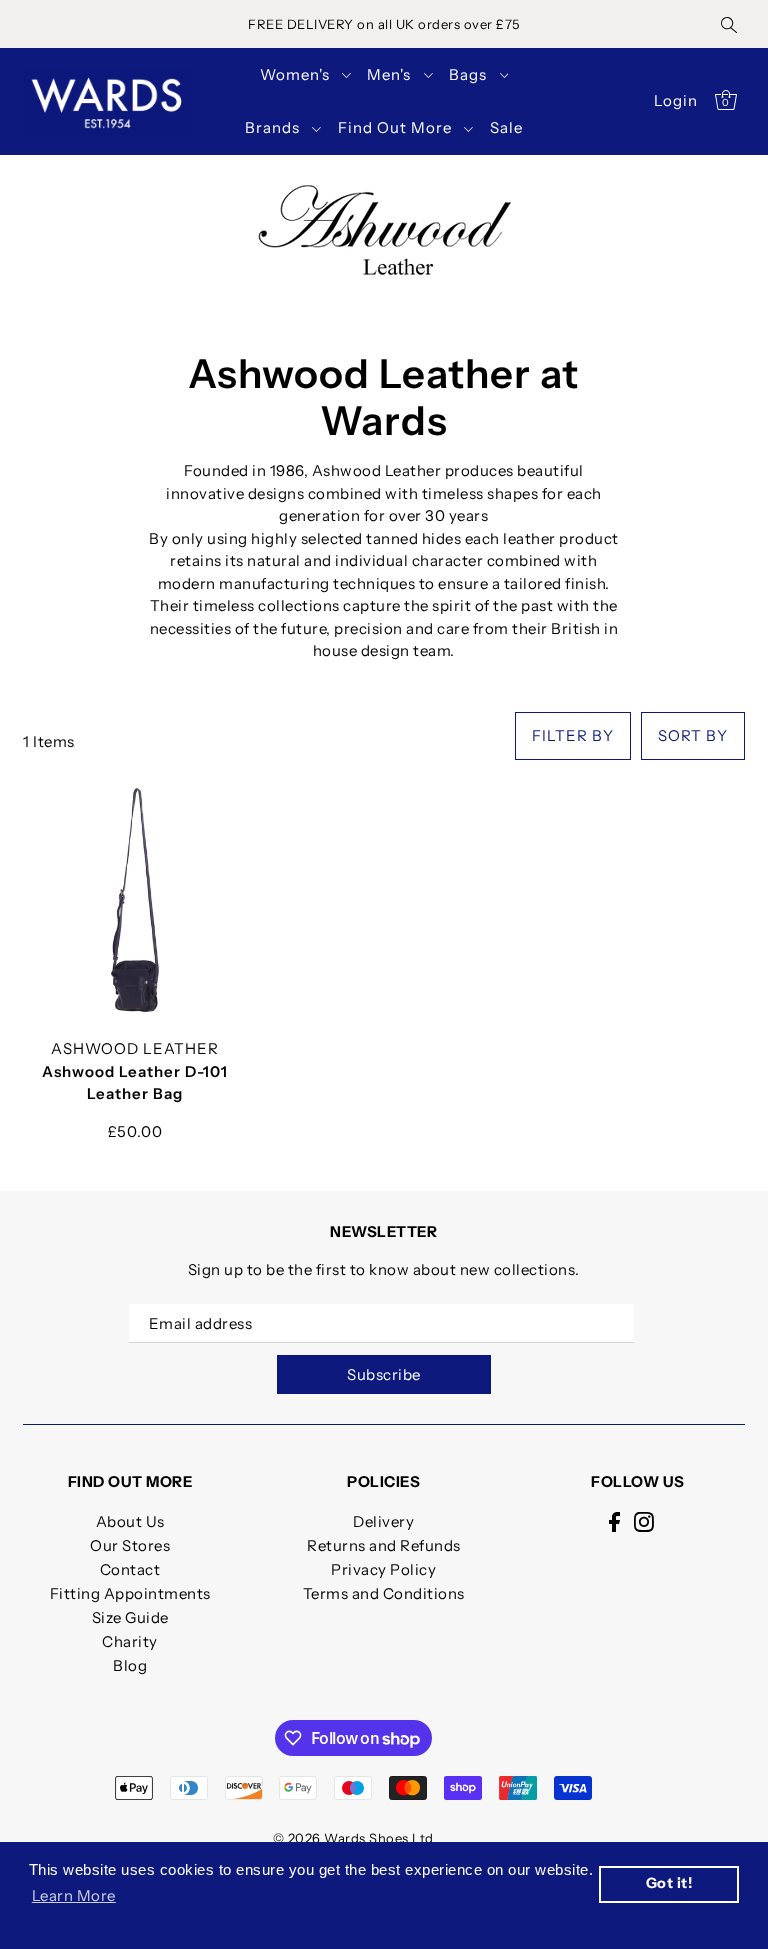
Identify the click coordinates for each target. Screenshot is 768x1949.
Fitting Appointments (130, 1593)
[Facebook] (614, 1521)
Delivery (383, 1521)
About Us (130, 1521)
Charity (130, 1641)
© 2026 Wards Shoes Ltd (353, 1838)
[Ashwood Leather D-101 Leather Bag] (135, 900)
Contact (130, 1569)
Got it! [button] (669, 1883)
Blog (130, 1665)
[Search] (729, 24)
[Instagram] (644, 1521)
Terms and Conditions (384, 1593)
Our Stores (130, 1545)
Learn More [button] (74, 1895)
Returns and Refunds (384, 1545)
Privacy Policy (383, 1569)
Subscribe (384, 1374)
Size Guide (130, 1617)
